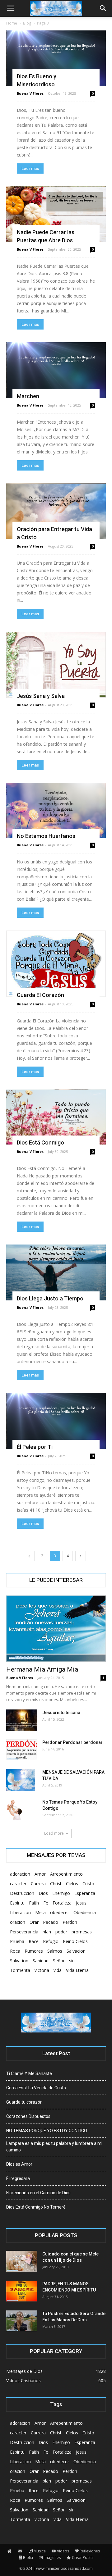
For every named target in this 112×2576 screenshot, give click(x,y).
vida (58, 1970)
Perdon (70, 1922)
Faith (34, 1903)
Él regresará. (19, 2178)
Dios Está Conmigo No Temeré (36, 2207)
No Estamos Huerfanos (46, 836)
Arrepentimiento (66, 1874)
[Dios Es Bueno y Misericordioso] (56, 58)
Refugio (51, 1941)
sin (72, 1961)
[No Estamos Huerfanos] (56, 810)
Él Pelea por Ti (35, 1447)
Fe (46, 1903)
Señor (59, 1961)
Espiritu (17, 1903)
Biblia (28, 2558)
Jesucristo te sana (61, 1713)
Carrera (38, 1884)
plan (47, 1932)
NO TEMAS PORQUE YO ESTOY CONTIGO (47, 2131)
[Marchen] (56, 370)
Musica (40, 2551)
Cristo (88, 1884)
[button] (103, 8)
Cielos (72, 1884)
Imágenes (52, 2558)
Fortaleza (62, 1903)
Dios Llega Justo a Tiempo (50, 1298)
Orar (34, 1922)
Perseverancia (24, 1932)
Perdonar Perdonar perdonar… (74, 1742)
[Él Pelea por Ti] (56, 1421)
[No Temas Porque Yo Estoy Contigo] (14, 1810)
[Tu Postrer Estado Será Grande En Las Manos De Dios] (22, 2321)
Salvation (19, 1961)
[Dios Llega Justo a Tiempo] (56, 1272)
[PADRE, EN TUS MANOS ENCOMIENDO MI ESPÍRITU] (22, 2291)
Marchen (28, 396)
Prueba (17, 1941)
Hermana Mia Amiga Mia (42, 1669)
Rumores (34, 1951)
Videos (63, 2551)
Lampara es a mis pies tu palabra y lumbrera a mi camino (54, 2147)
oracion (18, 1922)
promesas (82, 1932)
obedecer (60, 1912)
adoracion (20, 1874)
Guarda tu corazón (24, 2102)
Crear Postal (83, 2558)
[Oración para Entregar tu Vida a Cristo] (56, 511)
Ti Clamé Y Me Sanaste (29, 2073)
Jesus (81, 1903)
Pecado (51, 1922)
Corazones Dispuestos (28, 2116)
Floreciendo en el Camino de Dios (38, 2193)
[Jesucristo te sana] (22, 1720)
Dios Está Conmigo (40, 1142)
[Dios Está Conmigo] (56, 1117)
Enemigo (61, 1893)
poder (61, 1932)
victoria (42, 1970)
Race (34, 1941)
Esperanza (85, 1893)
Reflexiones (90, 2551)
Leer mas (30, 168)
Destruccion (22, 1893)
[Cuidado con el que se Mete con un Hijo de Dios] (22, 2261)
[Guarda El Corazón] (56, 964)
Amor (40, 1874)
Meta (40, 1912)
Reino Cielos (75, 1941)
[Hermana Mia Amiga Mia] (56, 1629)
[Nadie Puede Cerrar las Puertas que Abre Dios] (56, 214)
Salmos (55, 1951)
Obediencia (85, 1912)
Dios (43, 1893)
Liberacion (20, 1912)
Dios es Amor (19, 2164)
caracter (18, 1884)
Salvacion (76, 1951)
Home (12, 23)
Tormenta (20, 1970)
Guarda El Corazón (40, 995)
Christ (56, 1884)
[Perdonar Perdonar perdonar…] (22, 1750)
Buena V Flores (30, 93)
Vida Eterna (77, 1970)
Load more (54, 1833)
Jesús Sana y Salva (41, 696)
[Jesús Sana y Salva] (56, 665)
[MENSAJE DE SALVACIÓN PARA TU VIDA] (21, 1780)
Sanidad (41, 1961)
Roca (15, 1951)
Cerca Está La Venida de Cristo (36, 2088)
